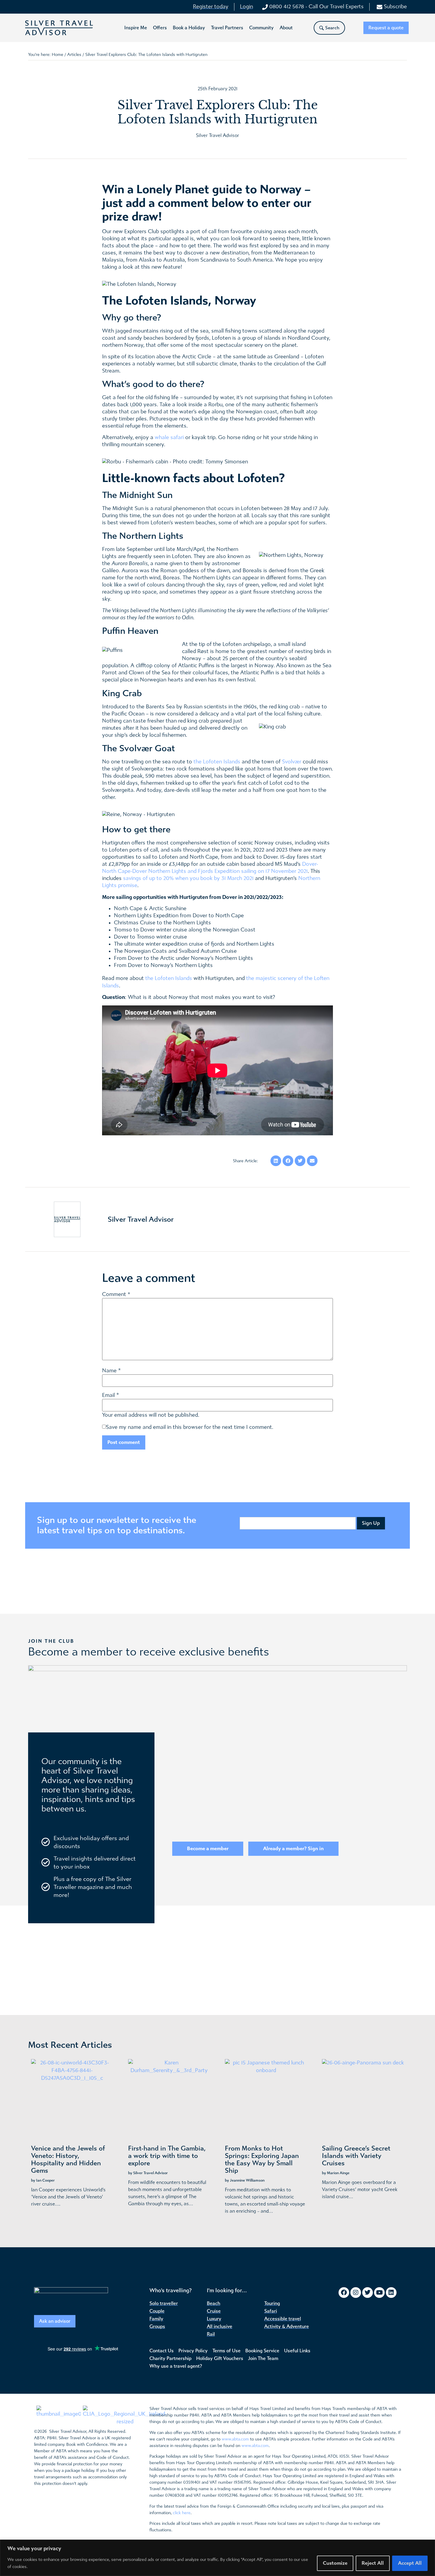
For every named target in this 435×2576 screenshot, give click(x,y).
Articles (74, 55)
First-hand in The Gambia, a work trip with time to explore (167, 2156)
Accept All (410, 2563)
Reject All (373, 2563)
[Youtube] (379, 2293)
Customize (335, 2563)
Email (108, 1395)
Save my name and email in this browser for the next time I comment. (190, 1427)
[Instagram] (356, 2293)
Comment (116, 1295)
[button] (136, 28)
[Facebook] (344, 2293)
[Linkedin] (391, 2293)
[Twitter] (368, 2293)
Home (58, 55)
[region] (217, 2558)
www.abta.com (235, 2439)
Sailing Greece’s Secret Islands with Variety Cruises (356, 2156)
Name (109, 1371)
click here (182, 2513)
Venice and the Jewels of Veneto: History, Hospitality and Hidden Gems (68, 2160)
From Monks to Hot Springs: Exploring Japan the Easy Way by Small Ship (262, 2160)
